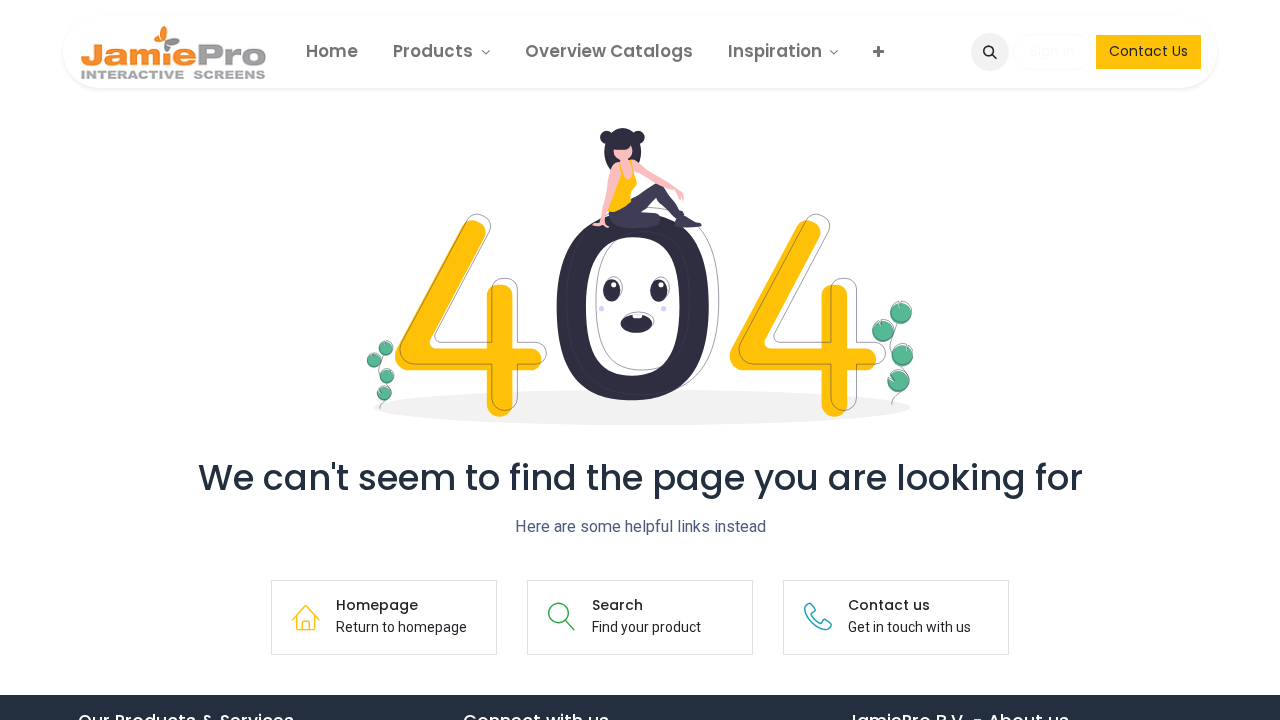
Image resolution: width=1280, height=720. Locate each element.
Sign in (1052, 51)
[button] (990, 52)
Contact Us (1148, 51)
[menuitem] (332, 51)
